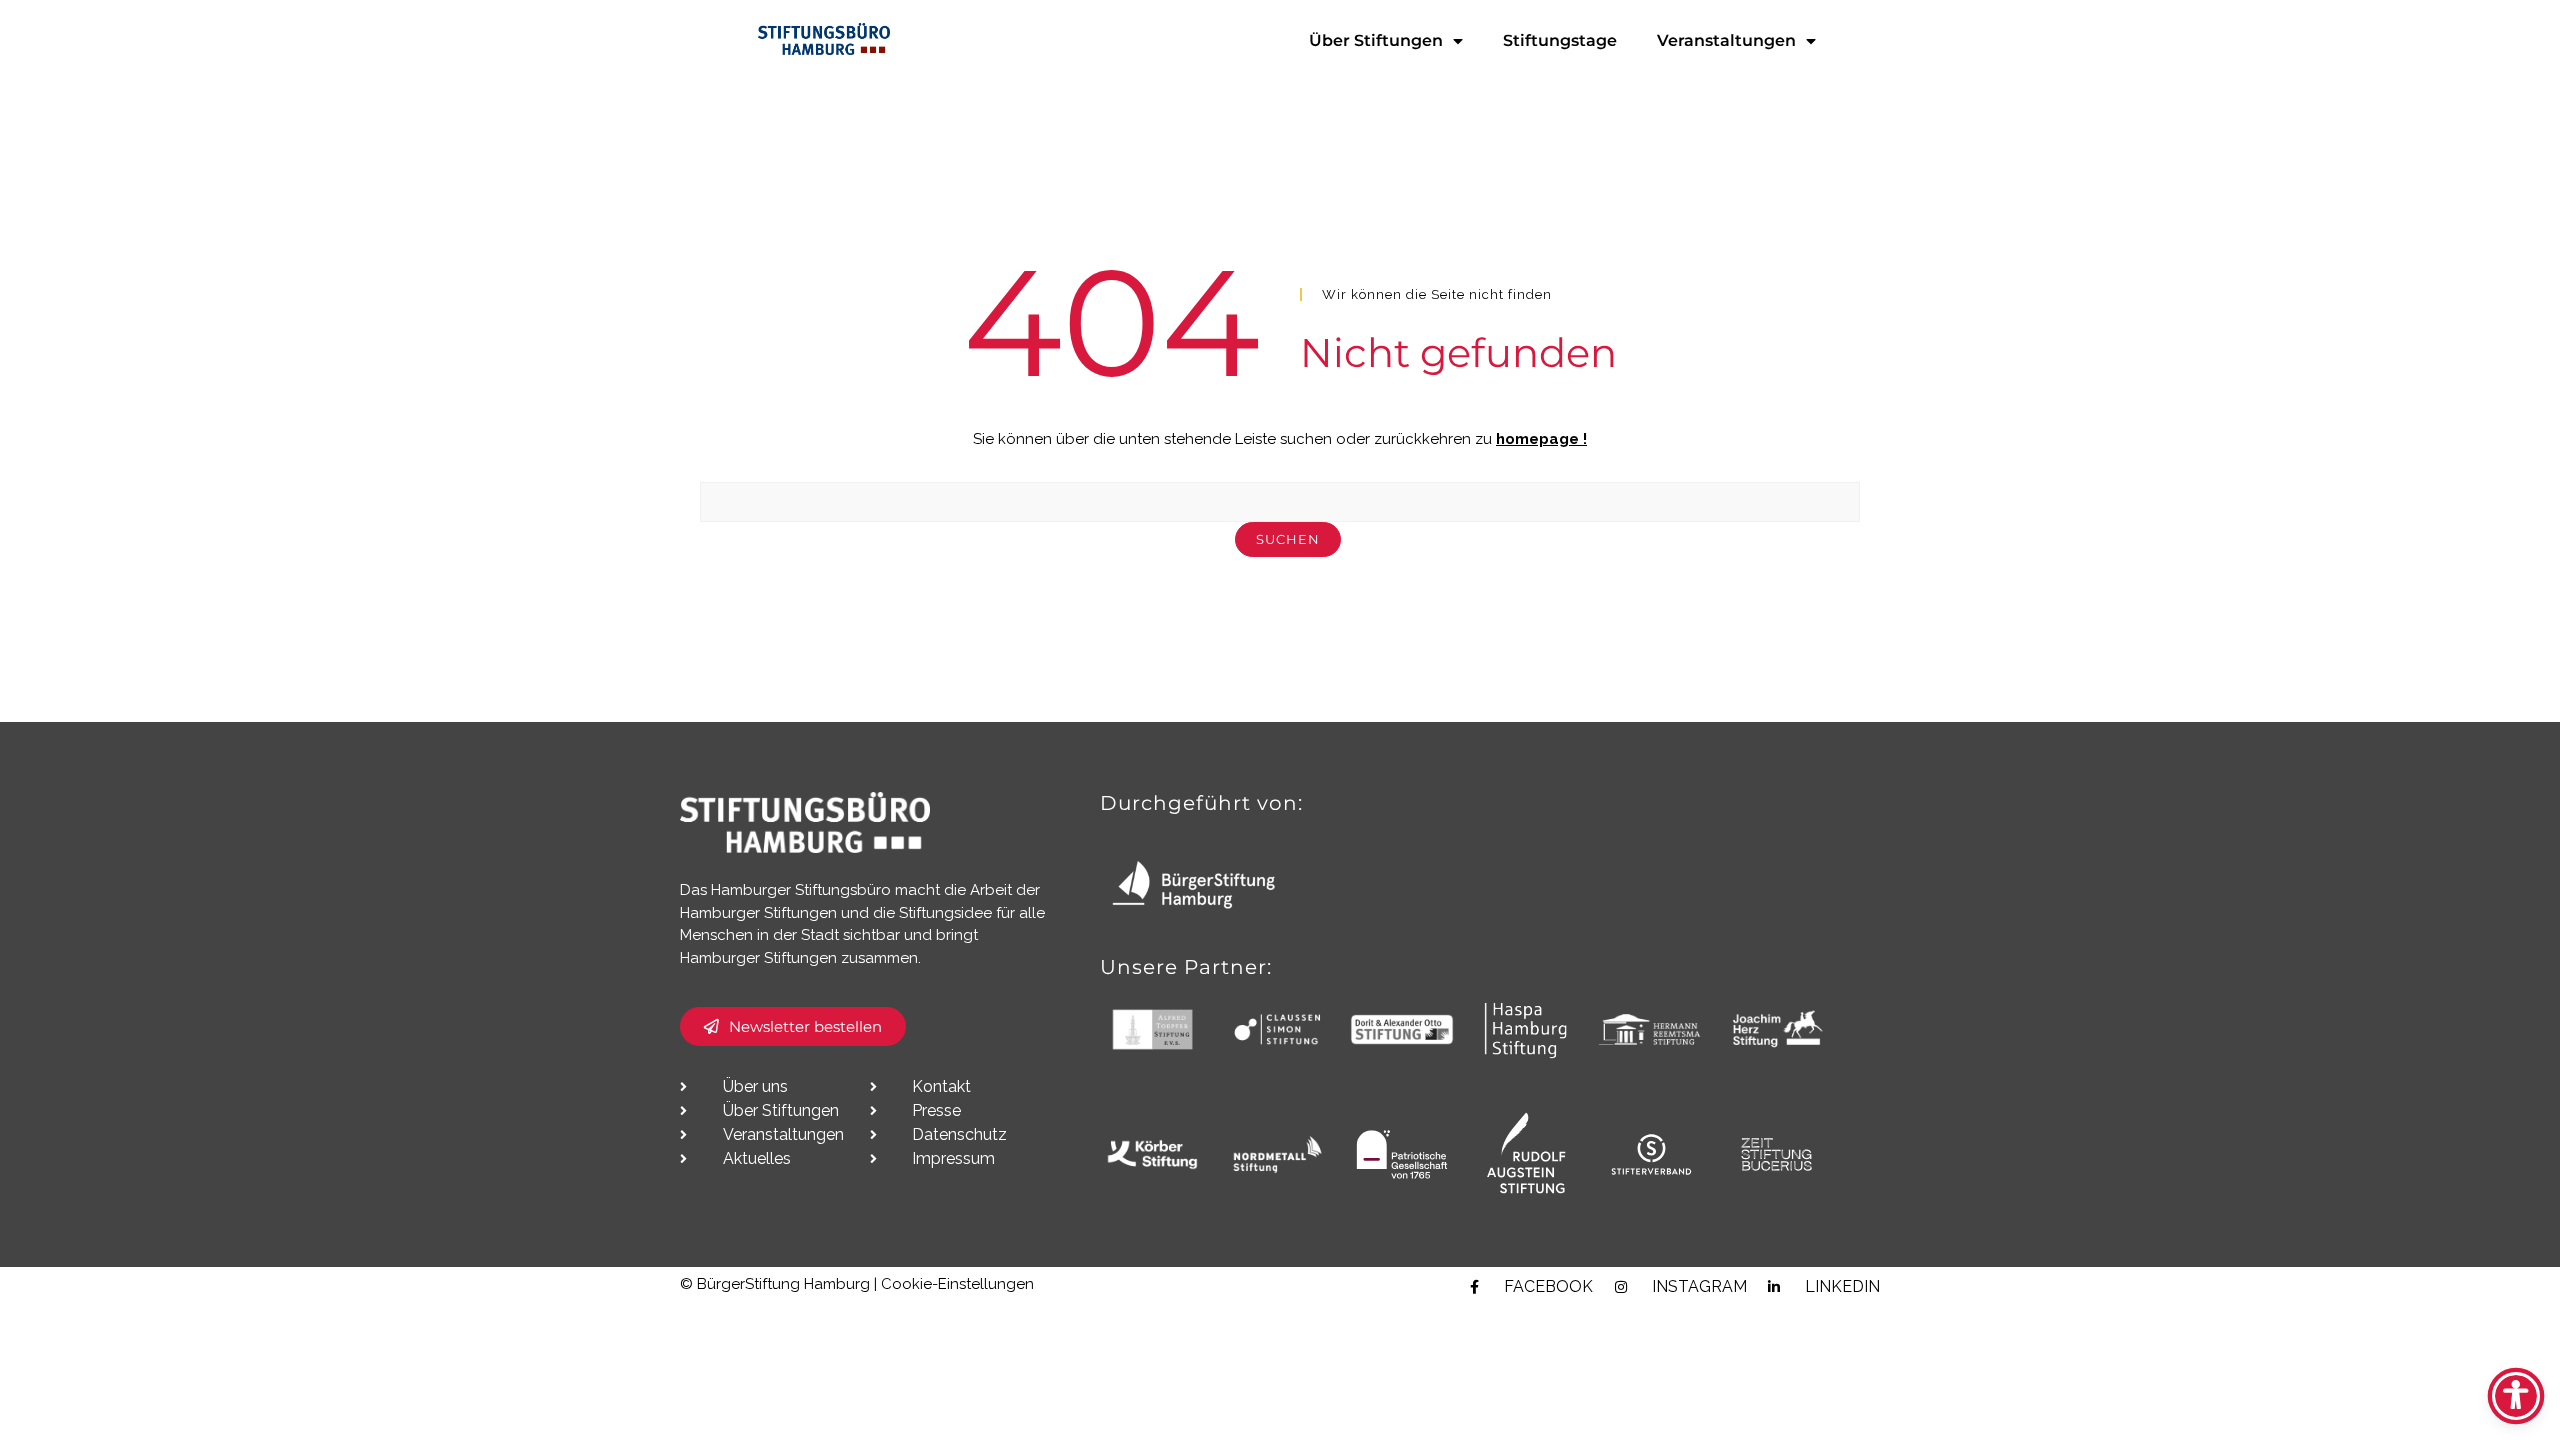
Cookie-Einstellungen (957, 1284)
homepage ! (1541, 439)
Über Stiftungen (1376, 40)
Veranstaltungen (1726, 40)
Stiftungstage (1560, 40)
